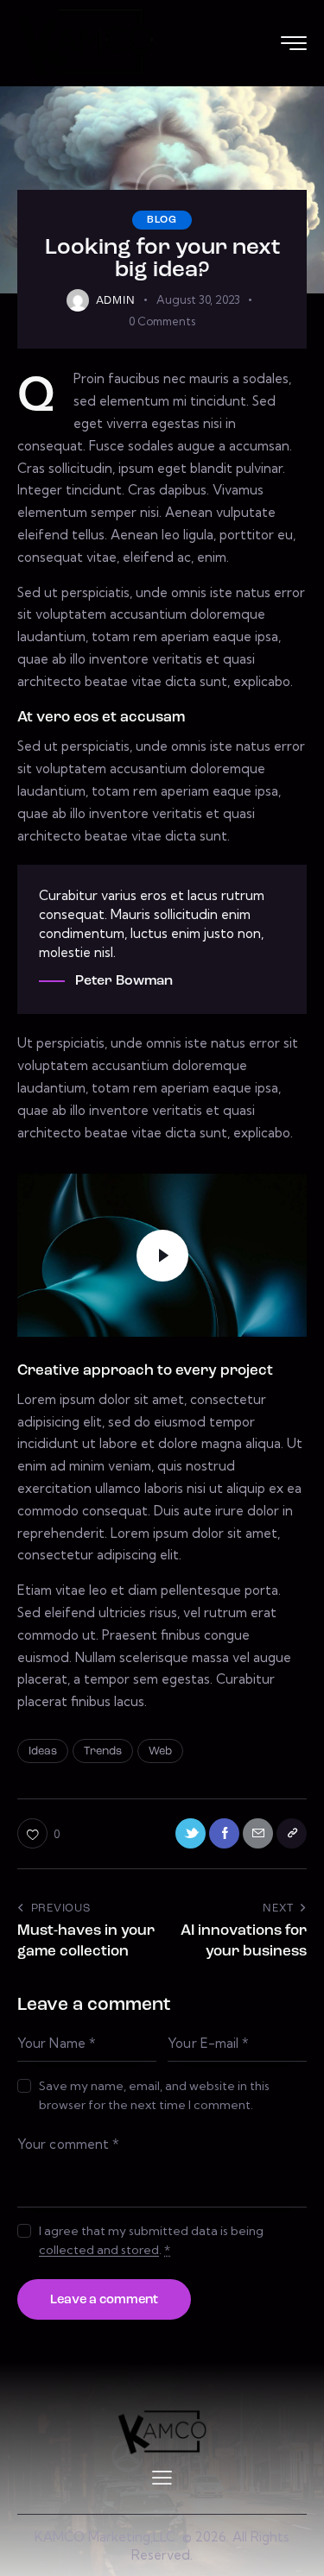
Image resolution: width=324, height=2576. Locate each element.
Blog (162, 220)
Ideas (43, 1751)
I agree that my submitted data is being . (151, 2240)
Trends (103, 1751)
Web (160, 1751)
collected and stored (99, 2250)
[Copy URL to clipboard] (292, 1833)
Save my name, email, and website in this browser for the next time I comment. (154, 2095)
